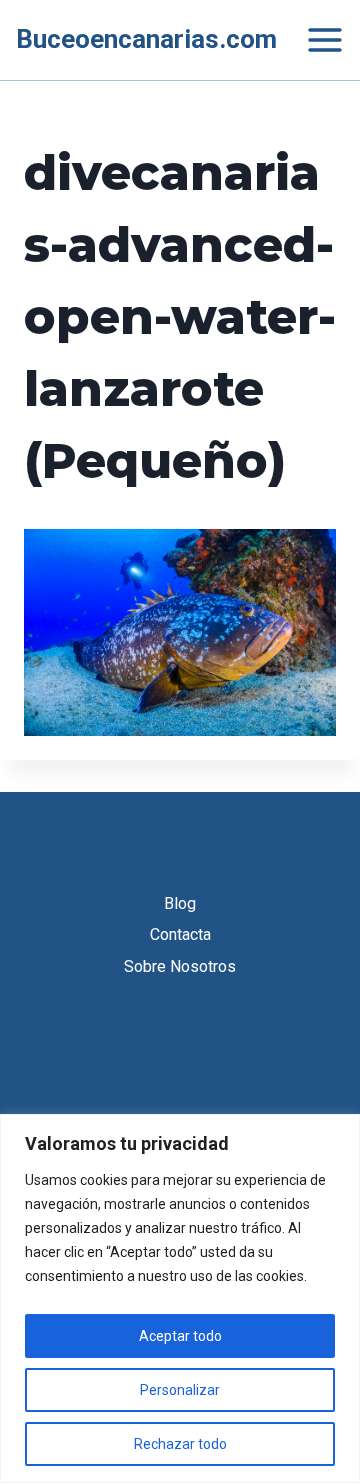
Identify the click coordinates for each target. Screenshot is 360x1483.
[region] (180, 1298)
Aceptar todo (180, 1336)
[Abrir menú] (315, 39)
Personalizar (180, 1390)
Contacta (180, 934)
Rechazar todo (180, 1444)
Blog (180, 903)
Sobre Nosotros (180, 966)
